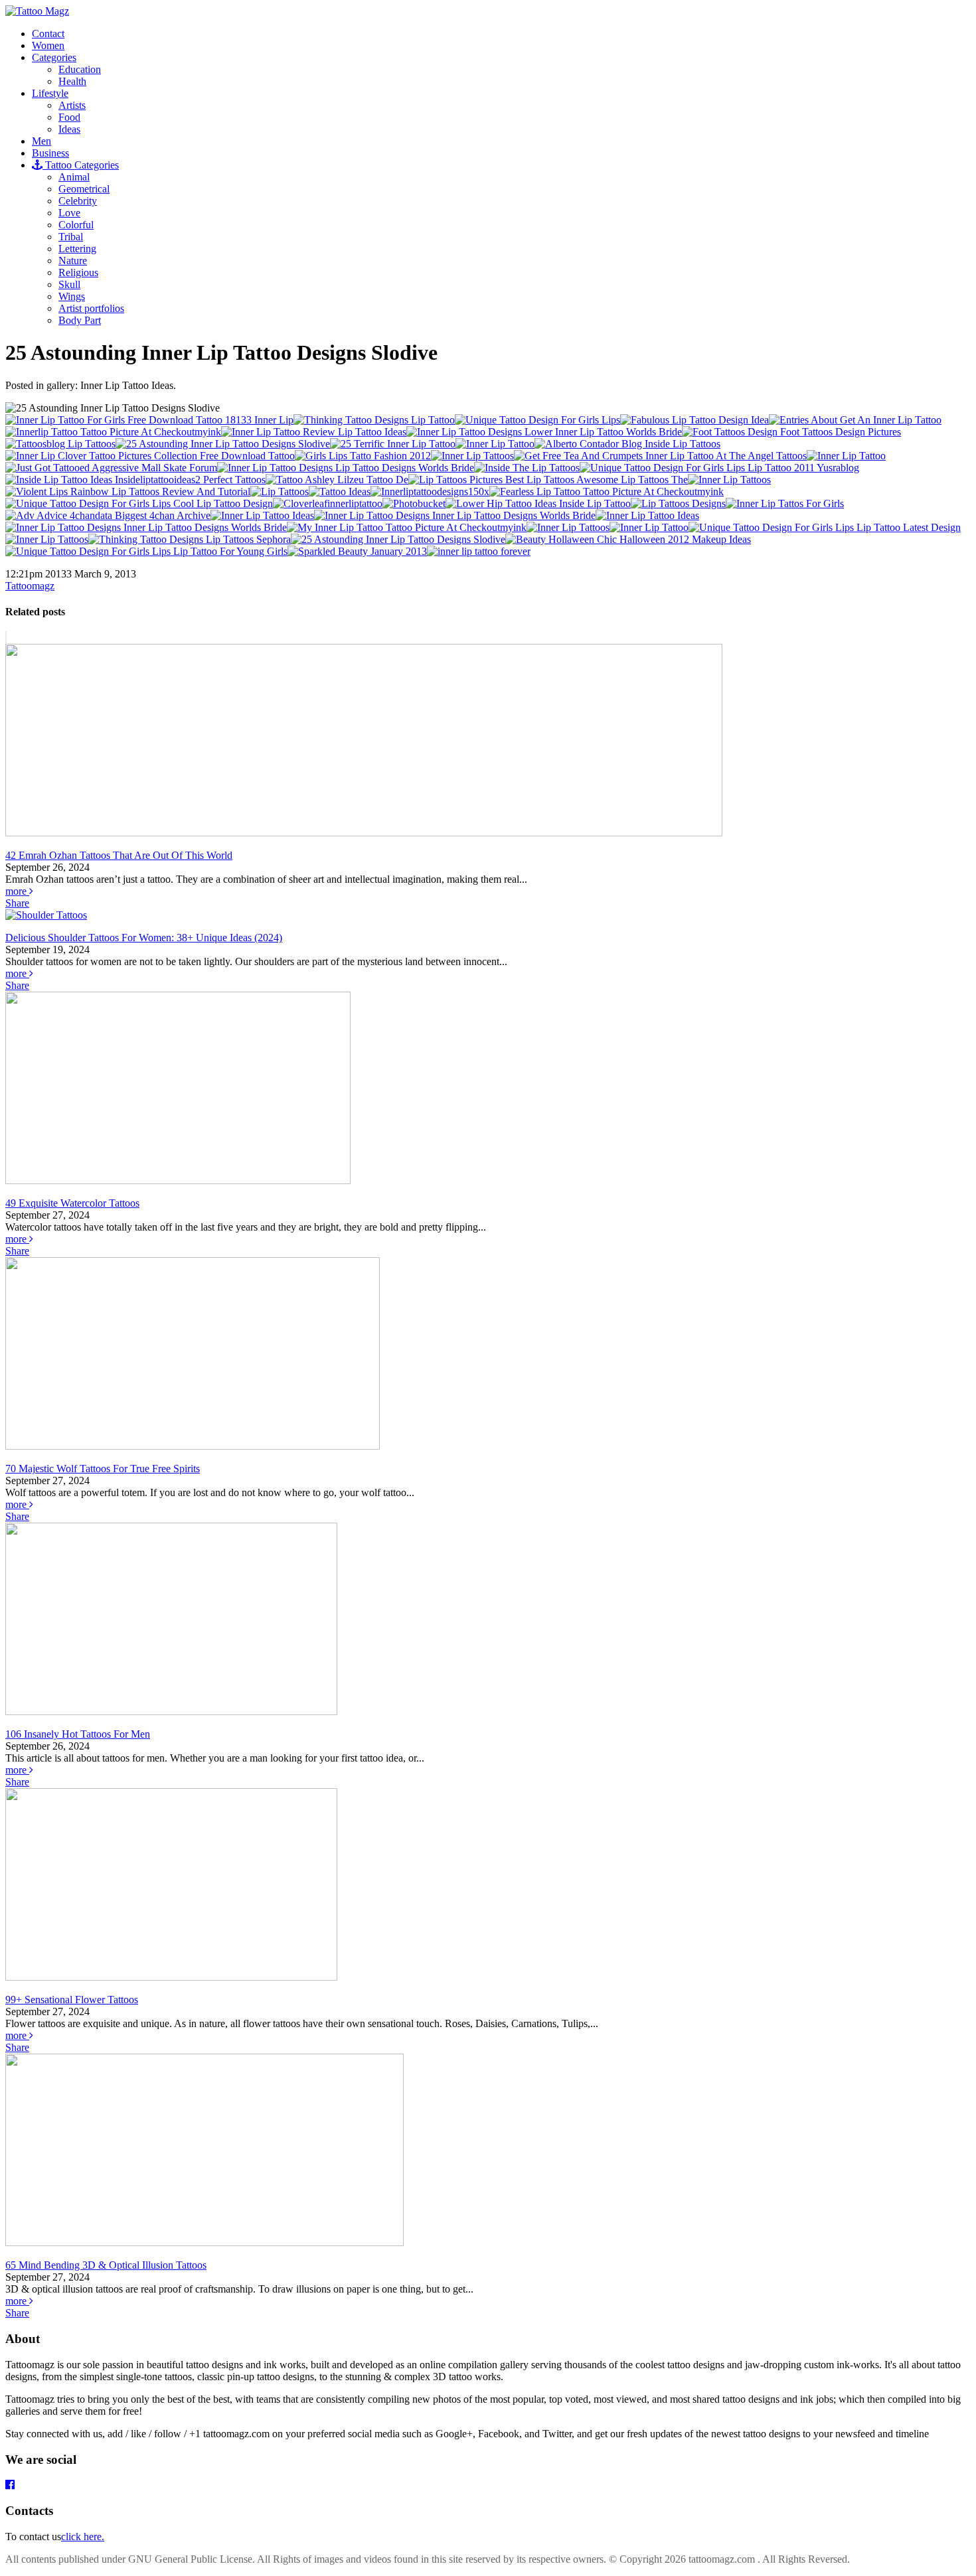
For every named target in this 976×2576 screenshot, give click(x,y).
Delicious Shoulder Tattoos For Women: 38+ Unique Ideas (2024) (144, 938)
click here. (83, 2537)
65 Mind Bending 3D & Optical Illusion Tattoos (106, 2265)
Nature (73, 261)
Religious (78, 272)
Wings (72, 296)
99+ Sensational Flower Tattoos (72, 2000)
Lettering (77, 249)
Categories (54, 57)
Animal (74, 177)
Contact (48, 34)
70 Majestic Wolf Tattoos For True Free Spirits (103, 1469)
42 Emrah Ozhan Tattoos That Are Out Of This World (119, 855)
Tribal (71, 237)
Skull (69, 284)
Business (50, 153)
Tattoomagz (30, 586)
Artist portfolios (91, 308)
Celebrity (78, 201)
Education (80, 69)
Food (69, 117)
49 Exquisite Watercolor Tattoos (72, 1203)
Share (17, 903)
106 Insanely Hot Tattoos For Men (78, 1734)
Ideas (69, 129)
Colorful (76, 225)
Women (48, 45)
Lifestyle (50, 93)
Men (41, 141)
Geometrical (84, 189)
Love (69, 213)
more (17, 891)
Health (72, 81)
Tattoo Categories (81, 165)
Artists (72, 105)
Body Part (80, 320)
